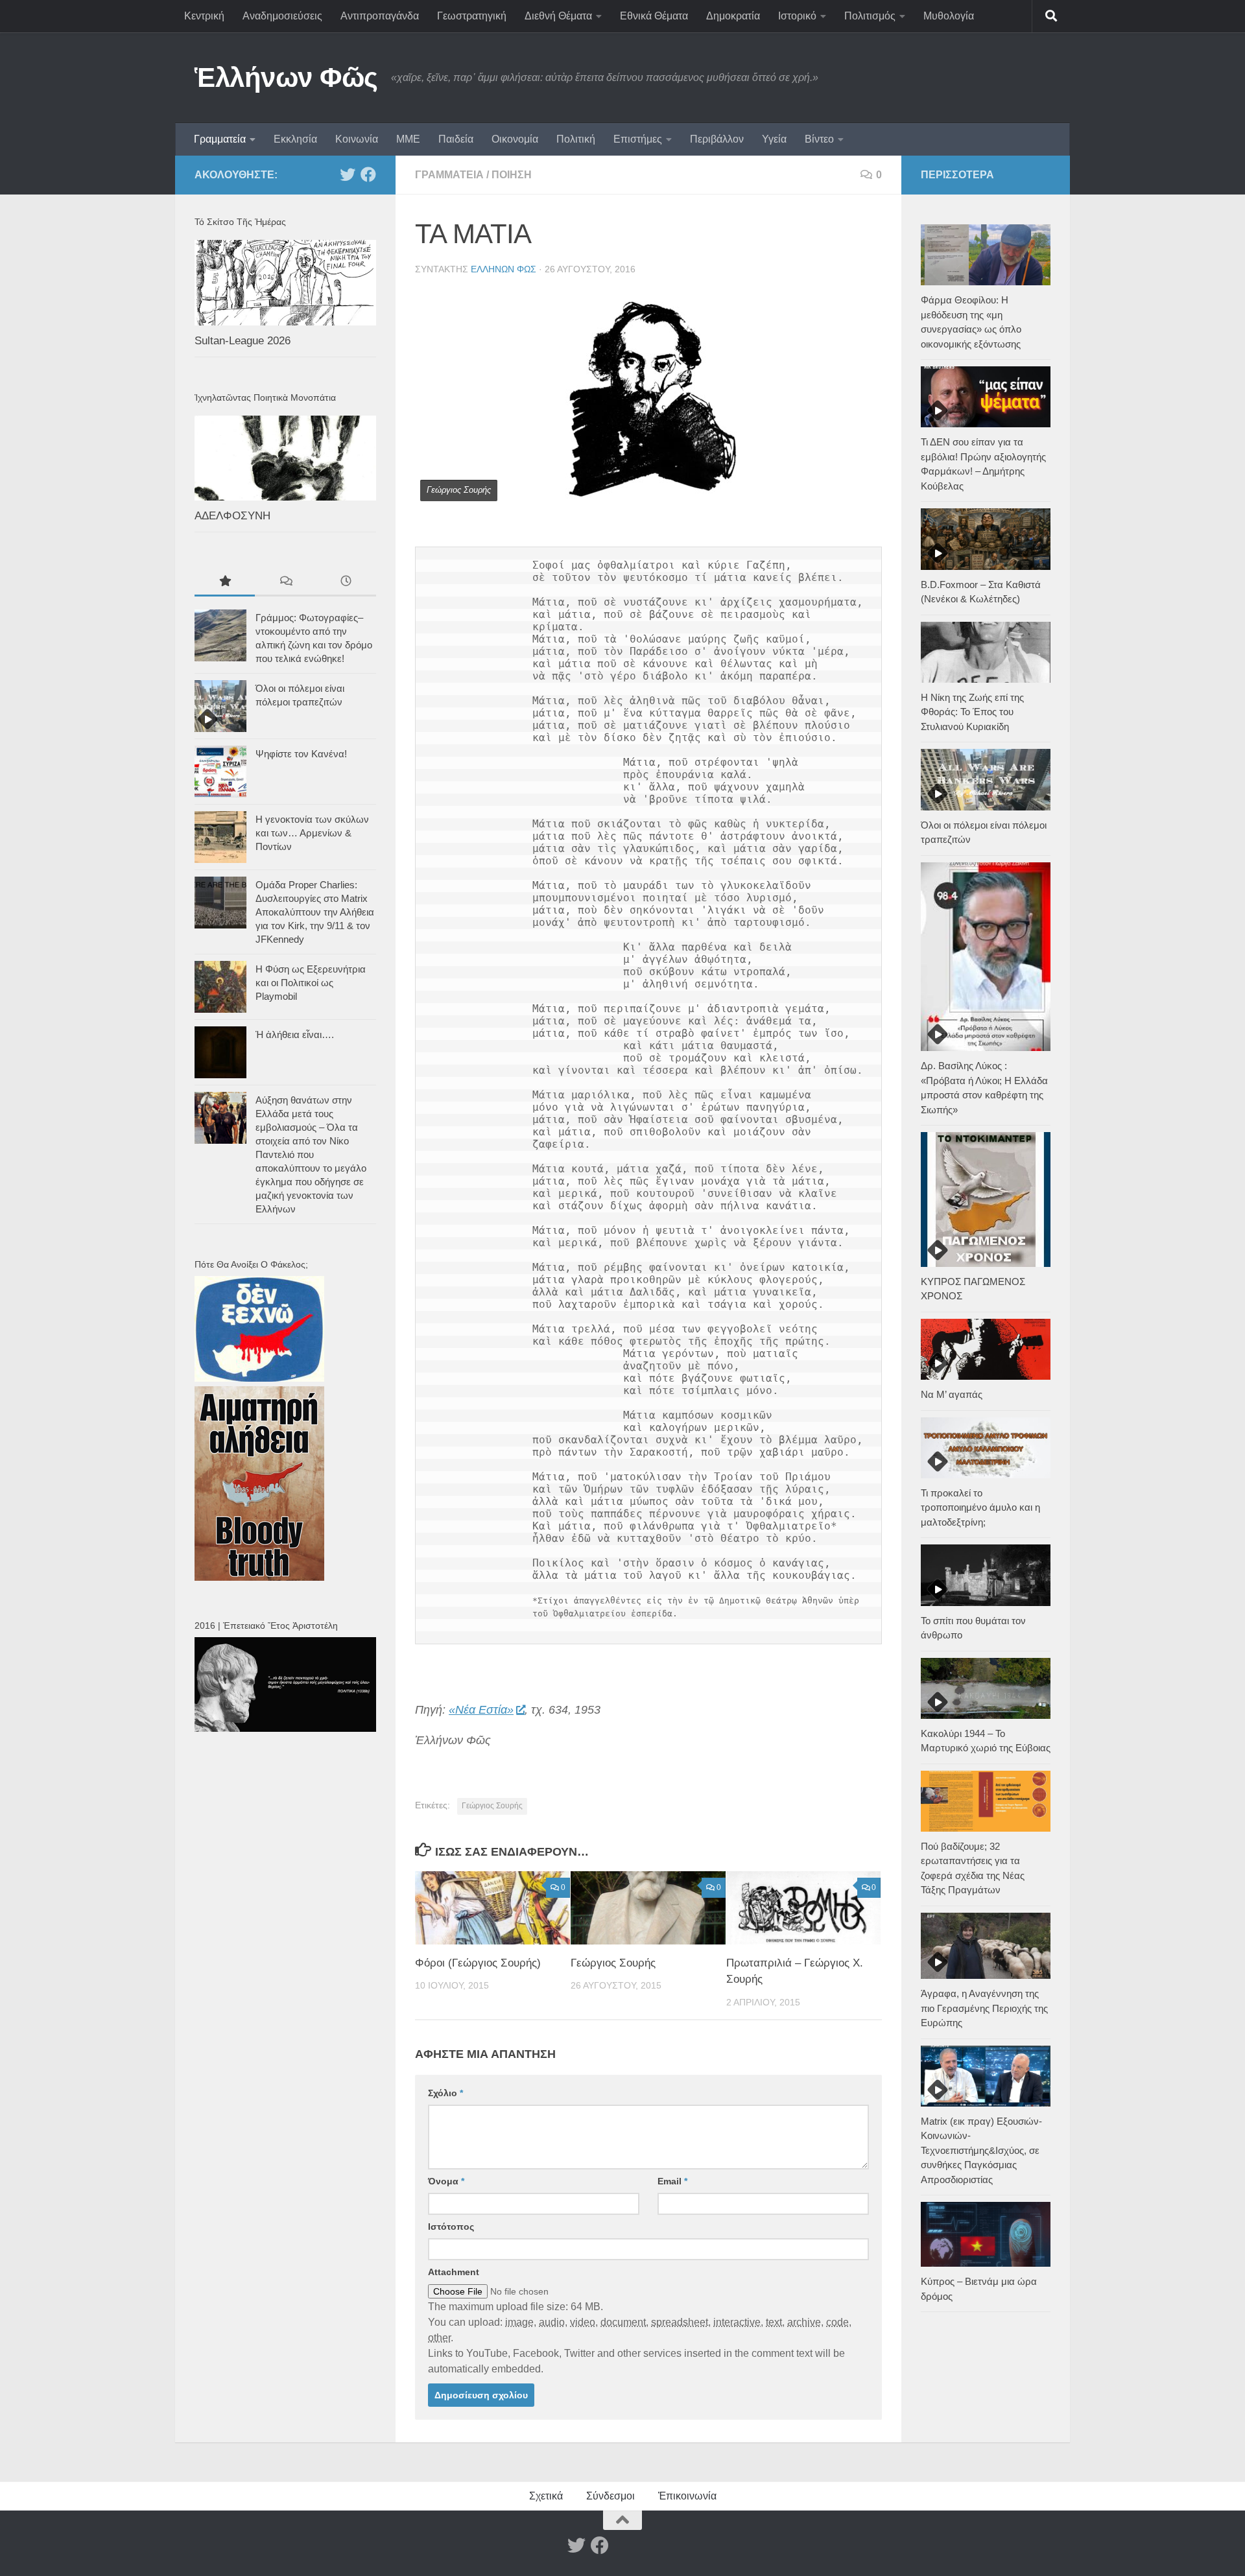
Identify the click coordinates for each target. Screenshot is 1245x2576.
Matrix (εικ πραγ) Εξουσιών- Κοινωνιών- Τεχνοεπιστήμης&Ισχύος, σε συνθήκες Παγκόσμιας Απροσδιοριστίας (981, 2150)
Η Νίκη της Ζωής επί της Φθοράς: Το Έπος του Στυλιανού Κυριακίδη (972, 712)
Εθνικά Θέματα (654, 16)
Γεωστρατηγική (472, 16)
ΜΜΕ (408, 139)
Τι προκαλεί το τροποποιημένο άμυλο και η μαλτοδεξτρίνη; (980, 1507)
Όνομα (446, 2181)
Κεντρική (204, 16)
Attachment (454, 2272)
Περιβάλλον (717, 139)
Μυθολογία (949, 16)
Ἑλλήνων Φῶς (286, 77)
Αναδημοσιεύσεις (282, 16)
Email (672, 2181)
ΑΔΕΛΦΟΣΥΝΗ (232, 516)
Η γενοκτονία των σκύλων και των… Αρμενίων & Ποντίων (312, 833)
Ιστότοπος (451, 2227)
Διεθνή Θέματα (558, 16)
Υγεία (774, 139)
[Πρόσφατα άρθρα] (346, 583)
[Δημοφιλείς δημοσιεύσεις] (225, 583)
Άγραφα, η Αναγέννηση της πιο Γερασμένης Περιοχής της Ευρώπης (984, 2008)
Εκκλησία (295, 139)
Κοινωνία (357, 139)
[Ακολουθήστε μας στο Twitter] (348, 174)
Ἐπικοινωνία (687, 2496)
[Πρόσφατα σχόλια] (285, 583)
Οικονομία (515, 139)
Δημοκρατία (733, 16)
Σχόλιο (445, 2093)
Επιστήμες (638, 139)
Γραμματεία (220, 139)
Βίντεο (819, 139)
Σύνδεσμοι (611, 2496)
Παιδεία (456, 139)
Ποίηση (512, 175)
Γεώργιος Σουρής (492, 1806)
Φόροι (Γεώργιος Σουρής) (478, 1963)
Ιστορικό (797, 16)
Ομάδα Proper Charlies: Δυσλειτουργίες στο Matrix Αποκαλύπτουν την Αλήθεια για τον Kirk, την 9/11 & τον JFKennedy (315, 912)
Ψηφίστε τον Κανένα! (301, 754)
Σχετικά (546, 2496)
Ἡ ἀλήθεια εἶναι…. (295, 1034)
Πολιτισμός (870, 16)
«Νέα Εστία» (481, 1710)
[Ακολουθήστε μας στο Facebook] (368, 174)
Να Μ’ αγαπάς (952, 1394)
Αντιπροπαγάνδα (380, 16)
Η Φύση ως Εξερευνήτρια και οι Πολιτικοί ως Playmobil (311, 983)
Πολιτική (576, 139)
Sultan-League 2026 (243, 341)
